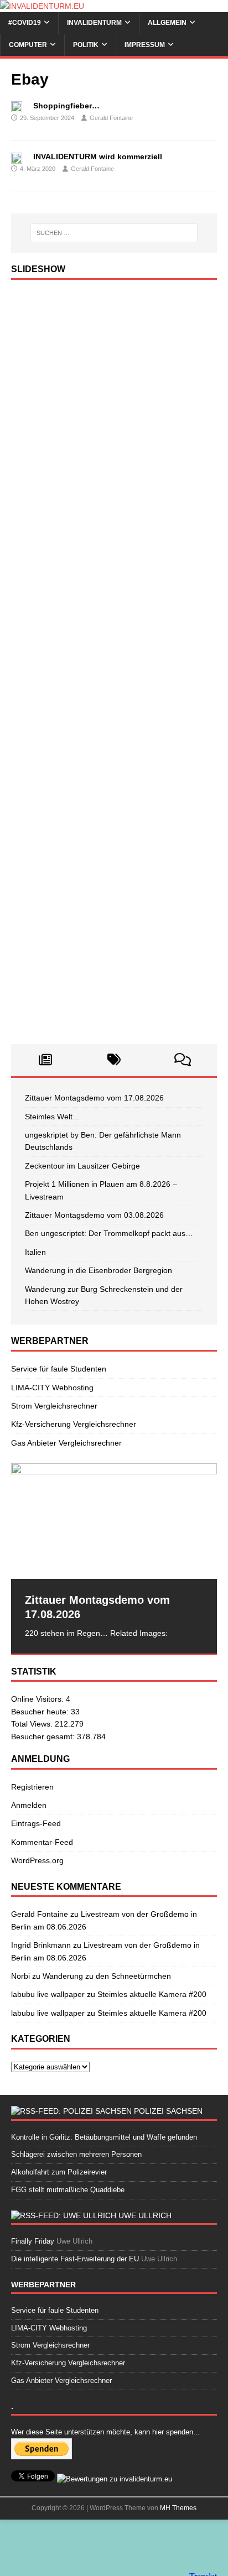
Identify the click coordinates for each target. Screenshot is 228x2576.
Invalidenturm (94, 23)
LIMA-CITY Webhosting (52, 1388)
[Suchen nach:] (114, 233)
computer (28, 45)
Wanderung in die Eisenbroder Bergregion (99, 1270)
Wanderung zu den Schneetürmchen (107, 1976)
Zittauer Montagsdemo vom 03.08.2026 (94, 1215)
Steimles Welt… (53, 1117)
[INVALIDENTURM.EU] (42, 6)
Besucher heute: (41, 1712)
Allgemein (167, 23)
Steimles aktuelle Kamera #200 (152, 1994)
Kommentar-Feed (42, 1842)
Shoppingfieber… (66, 106)
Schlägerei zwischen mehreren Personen (76, 2154)
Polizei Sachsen (168, 2111)
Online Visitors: (38, 1699)
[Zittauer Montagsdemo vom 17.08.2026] (114, 1521)
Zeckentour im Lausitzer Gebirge (82, 1166)
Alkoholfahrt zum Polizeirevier (59, 2172)
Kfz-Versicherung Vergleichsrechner (74, 1424)
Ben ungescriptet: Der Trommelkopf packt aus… (109, 1233)
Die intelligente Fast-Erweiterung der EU (75, 2259)
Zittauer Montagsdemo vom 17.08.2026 (94, 1098)
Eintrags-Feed (36, 1823)
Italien (35, 1252)
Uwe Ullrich (145, 2215)
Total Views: (33, 1724)
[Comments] (183, 1060)
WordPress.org (37, 1860)
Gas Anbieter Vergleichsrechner (66, 1443)
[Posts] (45, 1060)
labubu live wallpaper (48, 1994)
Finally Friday (33, 2241)
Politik (86, 45)
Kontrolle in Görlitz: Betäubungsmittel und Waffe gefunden (104, 2137)
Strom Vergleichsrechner (54, 1406)
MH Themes (178, 2508)
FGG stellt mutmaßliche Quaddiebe (68, 2190)
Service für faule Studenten (59, 1369)
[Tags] (114, 1060)
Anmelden (29, 1805)
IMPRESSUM (145, 45)
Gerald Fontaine (111, 118)
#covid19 (25, 23)
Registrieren (32, 1787)
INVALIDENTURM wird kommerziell (98, 157)
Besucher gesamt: (44, 1737)
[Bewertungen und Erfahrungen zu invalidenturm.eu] (115, 2479)
